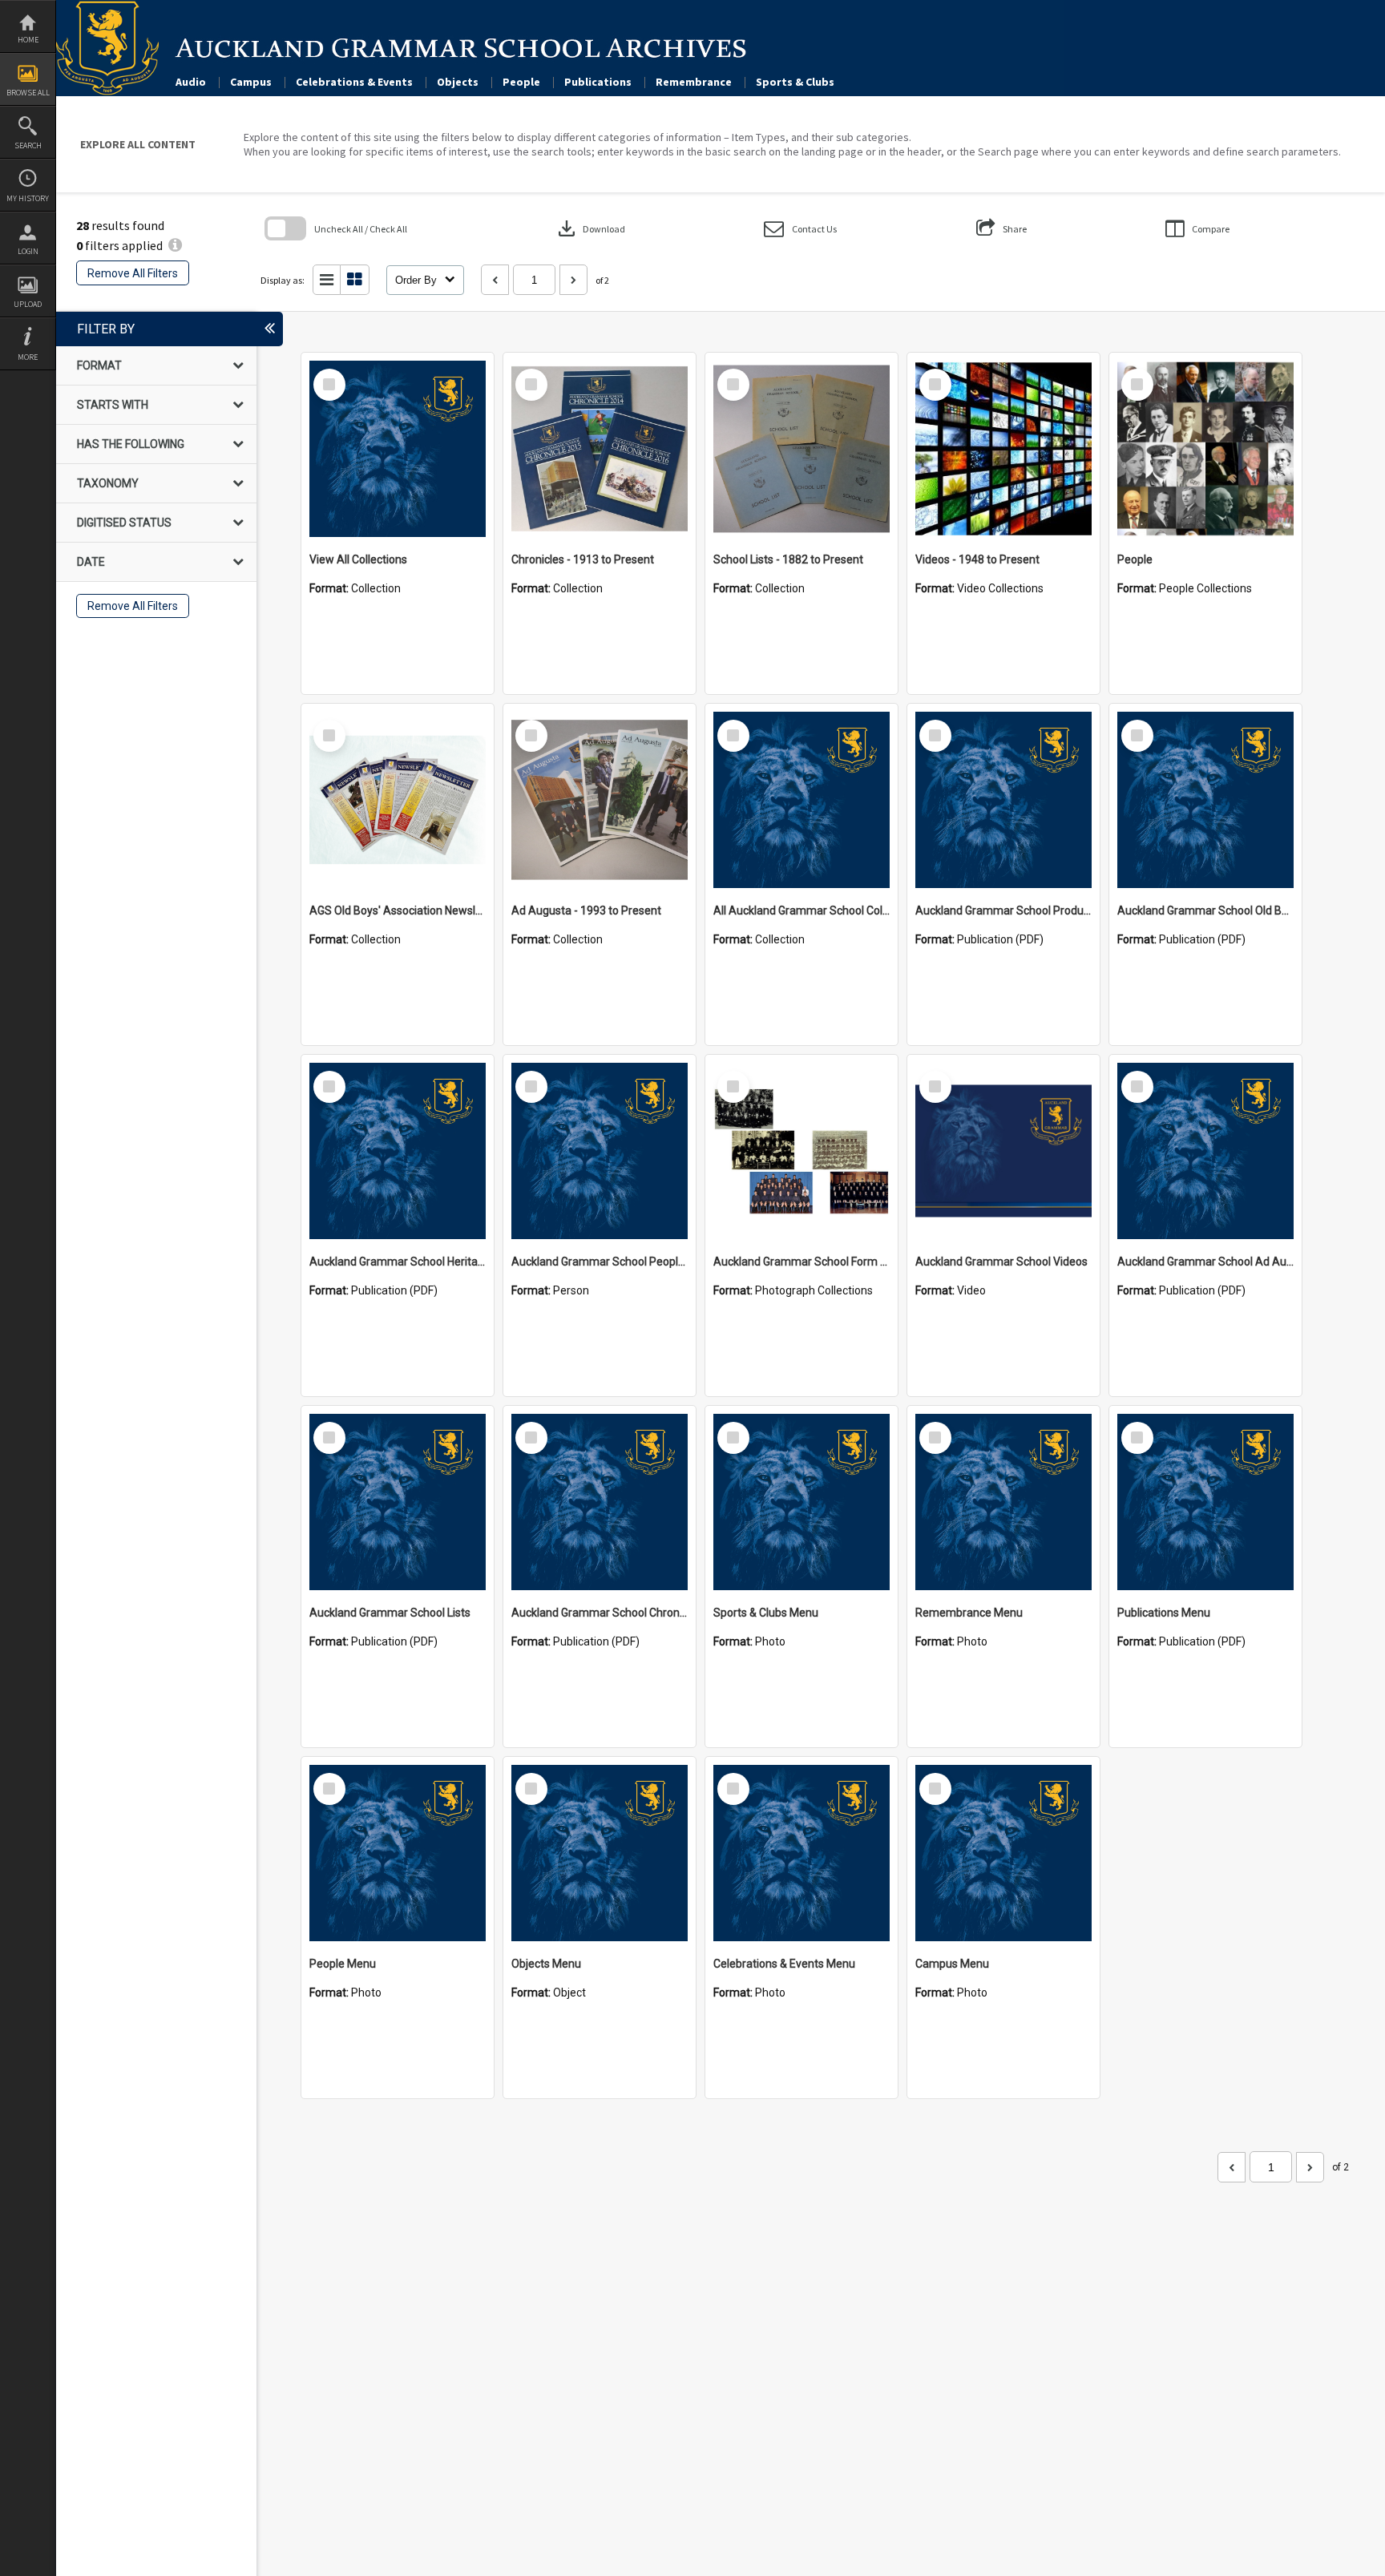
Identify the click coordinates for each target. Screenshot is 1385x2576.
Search (28, 145)
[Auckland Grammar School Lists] (398, 1502)
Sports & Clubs (795, 82)
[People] (1205, 449)
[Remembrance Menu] (1003, 1502)
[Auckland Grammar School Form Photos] (802, 1151)
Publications (598, 82)
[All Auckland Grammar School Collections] (802, 800)
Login (28, 251)
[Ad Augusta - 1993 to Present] (600, 800)
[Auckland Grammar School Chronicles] (600, 1502)
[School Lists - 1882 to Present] (802, 449)
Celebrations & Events (354, 82)
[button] (800, 229)
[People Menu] (398, 1853)
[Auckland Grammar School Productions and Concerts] (1003, 800)
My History (28, 198)
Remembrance (694, 82)
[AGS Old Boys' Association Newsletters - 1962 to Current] (398, 800)
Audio (191, 82)
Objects (458, 82)
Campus (251, 82)
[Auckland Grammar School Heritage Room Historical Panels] (398, 1151)
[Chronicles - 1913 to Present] (600, 449)
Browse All (28, 93)
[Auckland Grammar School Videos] (1003, 1151)
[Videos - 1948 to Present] (1003, 449)
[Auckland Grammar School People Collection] (600, 1151)
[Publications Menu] (1205, 1502)
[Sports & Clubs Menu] (802, 1502)
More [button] (28, 357)
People (521, 82)
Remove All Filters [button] (133, 273)
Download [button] (590, 228)
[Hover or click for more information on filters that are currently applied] (175, 245)
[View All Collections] (398, 449)
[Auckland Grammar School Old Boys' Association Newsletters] (1205, 800)
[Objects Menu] (600, 1853)
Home (28, 40)
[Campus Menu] (1003, 1853)
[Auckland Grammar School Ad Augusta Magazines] (1205, 1151)
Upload (28, 304)
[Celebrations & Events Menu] (802, 1853)
